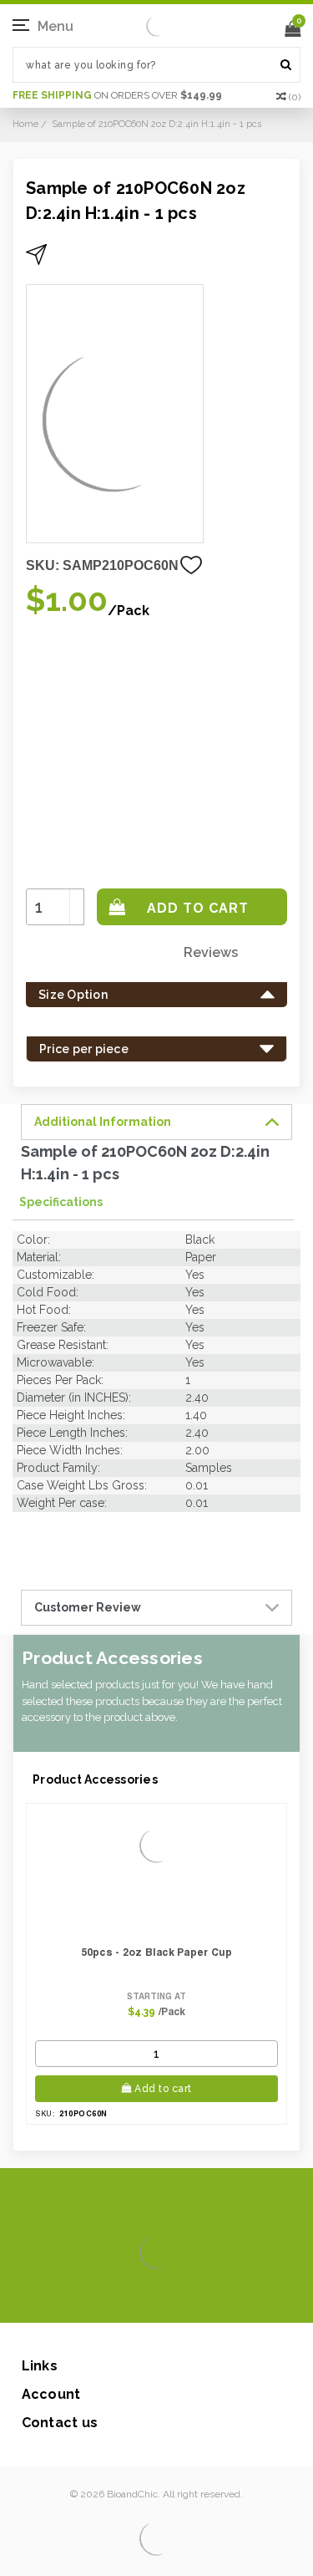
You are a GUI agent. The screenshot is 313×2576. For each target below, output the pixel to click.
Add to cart (163, 2089)
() (295, 97)
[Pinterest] (181, 2298)
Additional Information (103, 1122)
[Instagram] (154, 2298)
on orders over (117, 95)
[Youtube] (207, 2298)
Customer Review (88, 1607)
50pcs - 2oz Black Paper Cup (157, 1952)
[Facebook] (101, 2298)
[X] (127, 2298)
